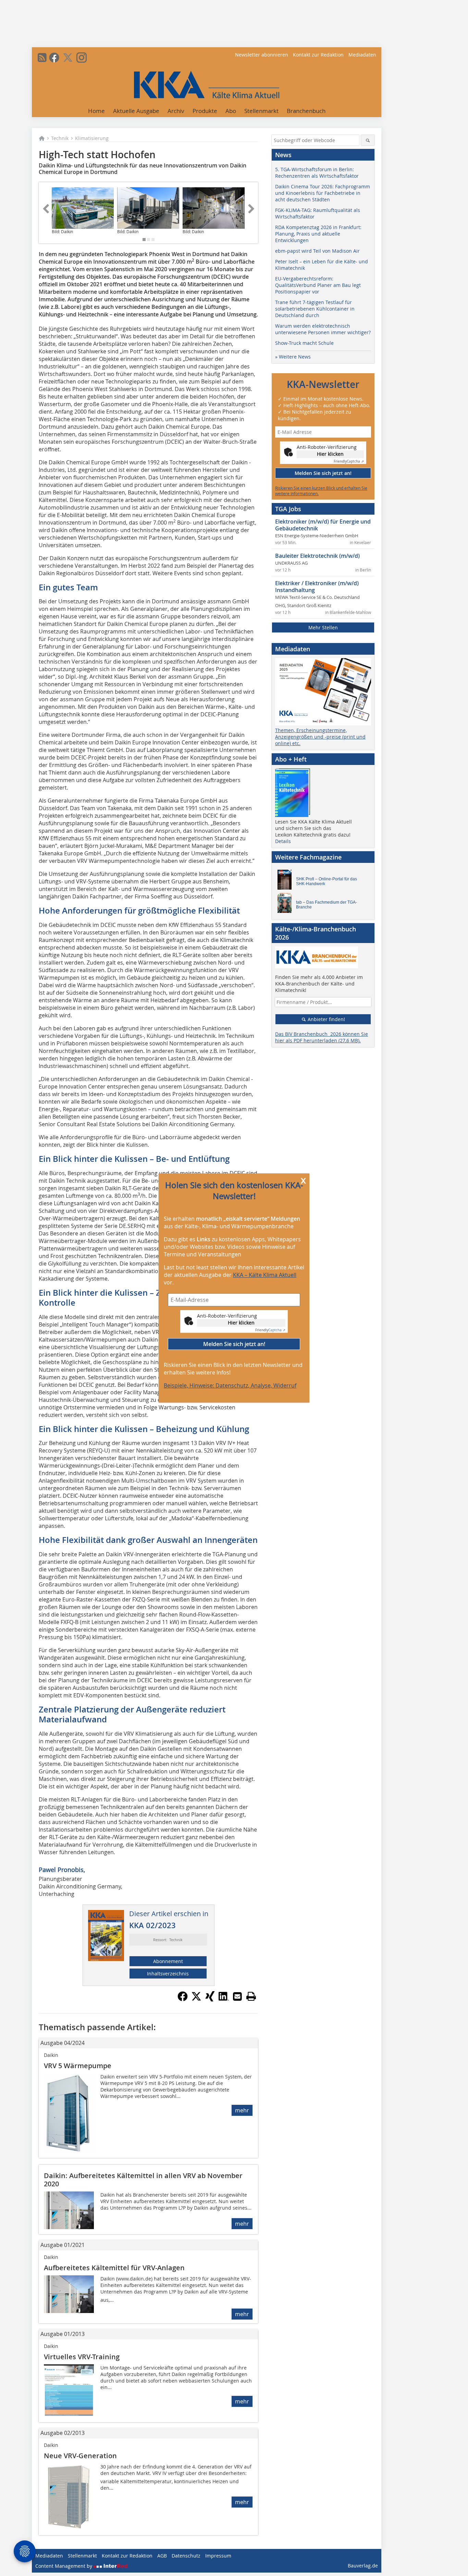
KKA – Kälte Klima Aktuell (265, 1275)
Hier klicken (241, 1323)
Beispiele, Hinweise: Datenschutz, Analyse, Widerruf (230, 1385)
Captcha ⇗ (270, 1330)
